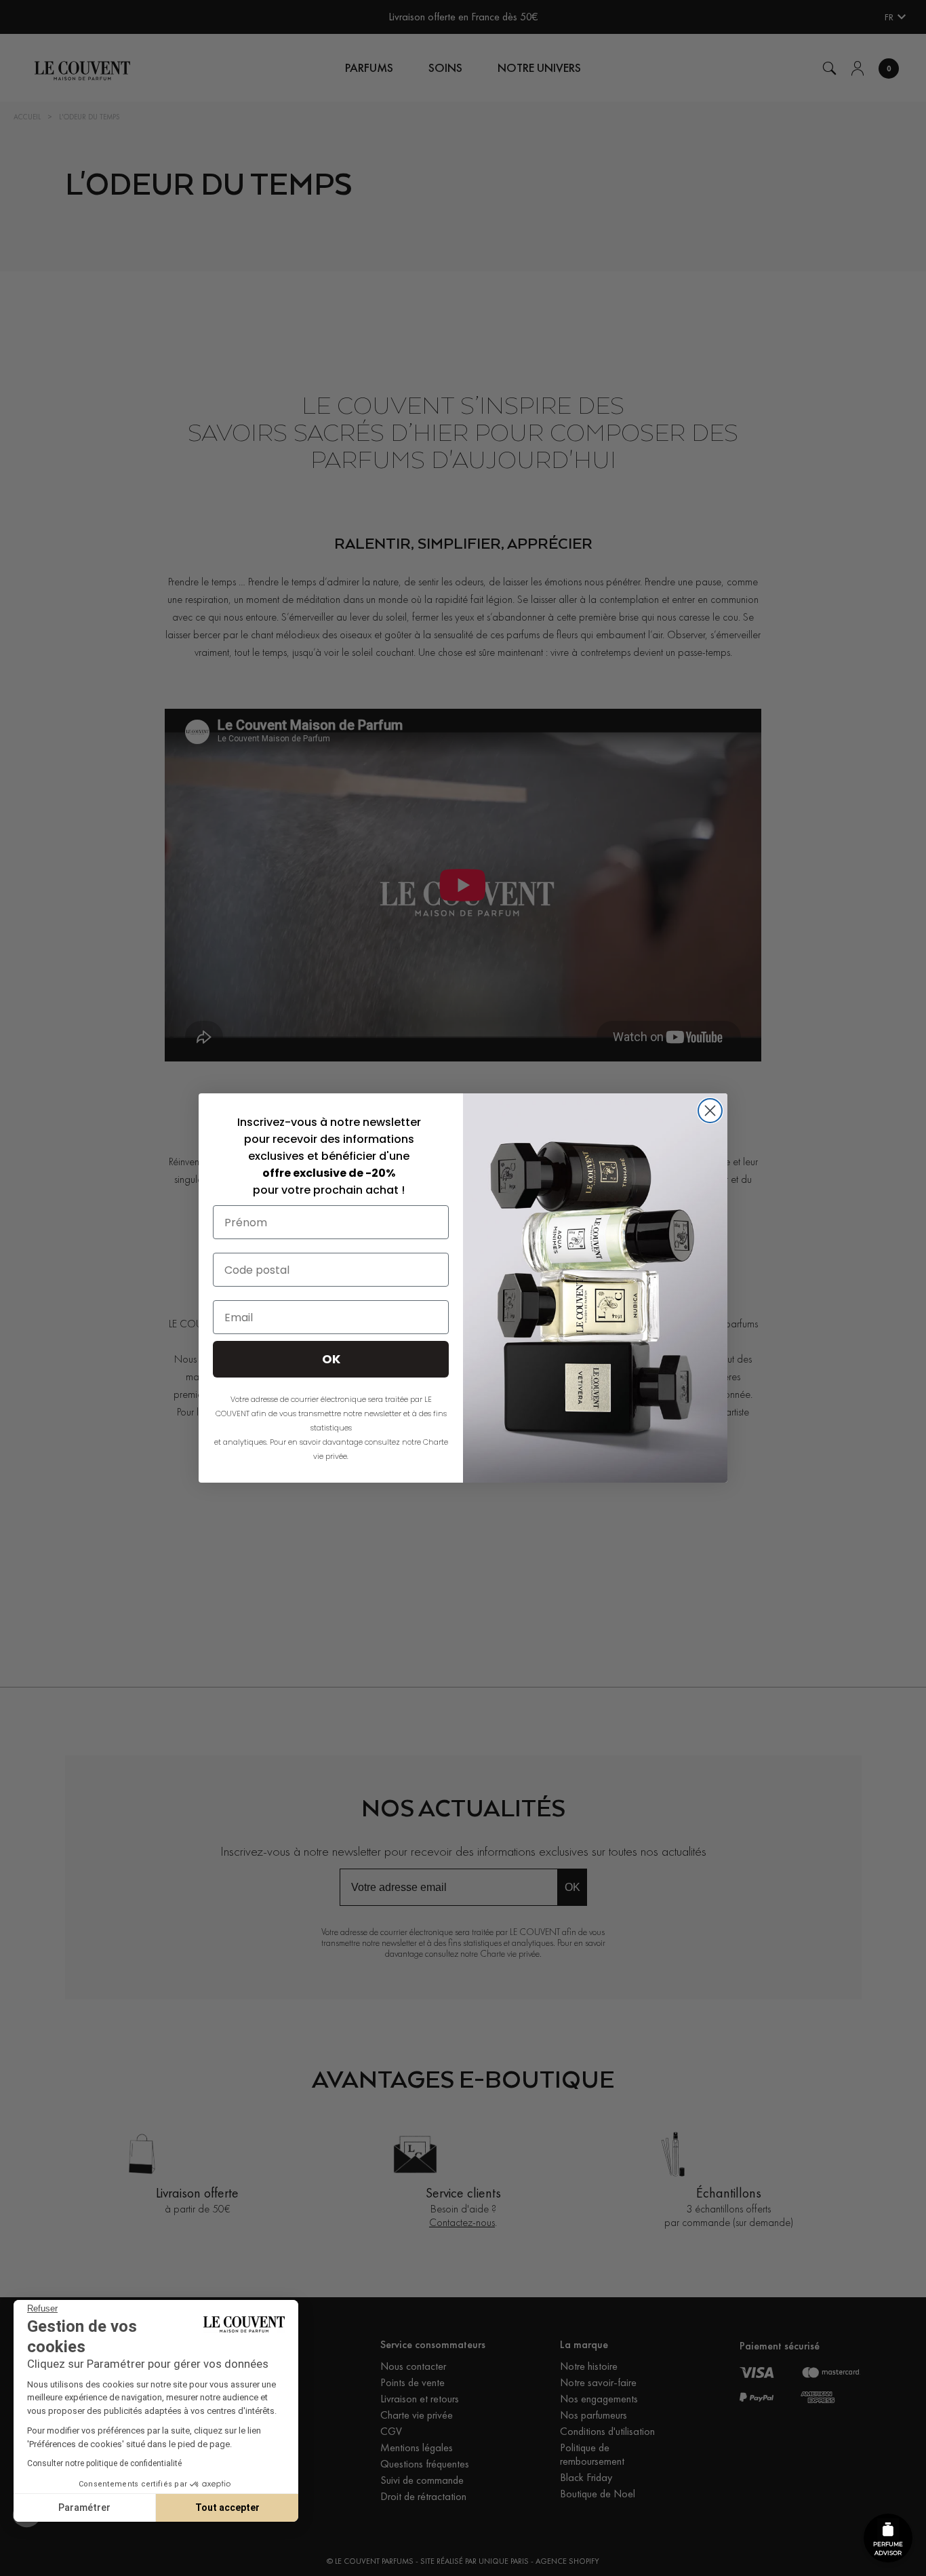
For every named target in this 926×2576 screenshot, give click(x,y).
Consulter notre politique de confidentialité (104, 2463)
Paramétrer (84, 2507)
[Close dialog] (710, 1111)
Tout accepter (227, 2507)
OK (331, 1359)
